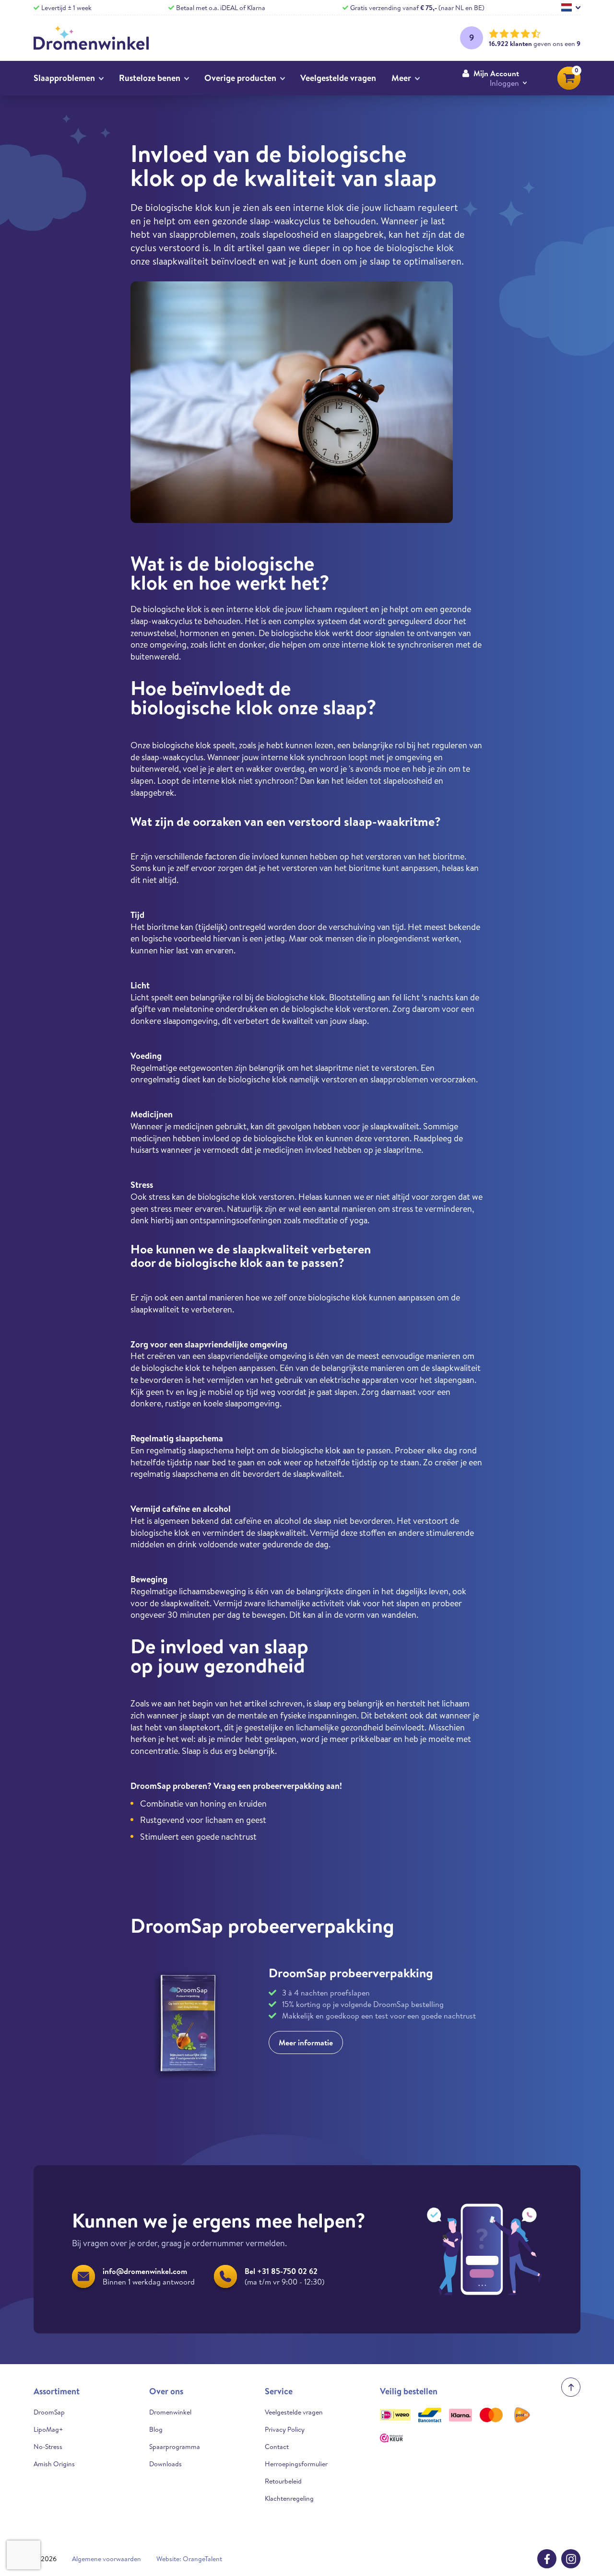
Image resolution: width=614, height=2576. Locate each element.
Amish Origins (54, 2464)
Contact (277, 2447)
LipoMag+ (48, 2429)
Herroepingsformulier (296, 2464)
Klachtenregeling (289, 2498)
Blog (156, 2429)
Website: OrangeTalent (189, 2559)
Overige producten (240, 78)
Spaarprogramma (175, 2447)
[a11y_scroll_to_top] (571, 2387)
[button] (494, 78)
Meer (401, 78)
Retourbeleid (283, 2481)
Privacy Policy (285, 2429)
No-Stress (48, 2447)
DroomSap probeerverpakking (351, 1973)
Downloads (165, 2464)
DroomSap (49, 2412)
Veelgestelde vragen (338, 78)
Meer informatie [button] (306, 2042)
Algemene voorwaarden (106, 2559)
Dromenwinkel (170, 2412)
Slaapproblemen (64, 78)
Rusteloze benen (150, 78)
